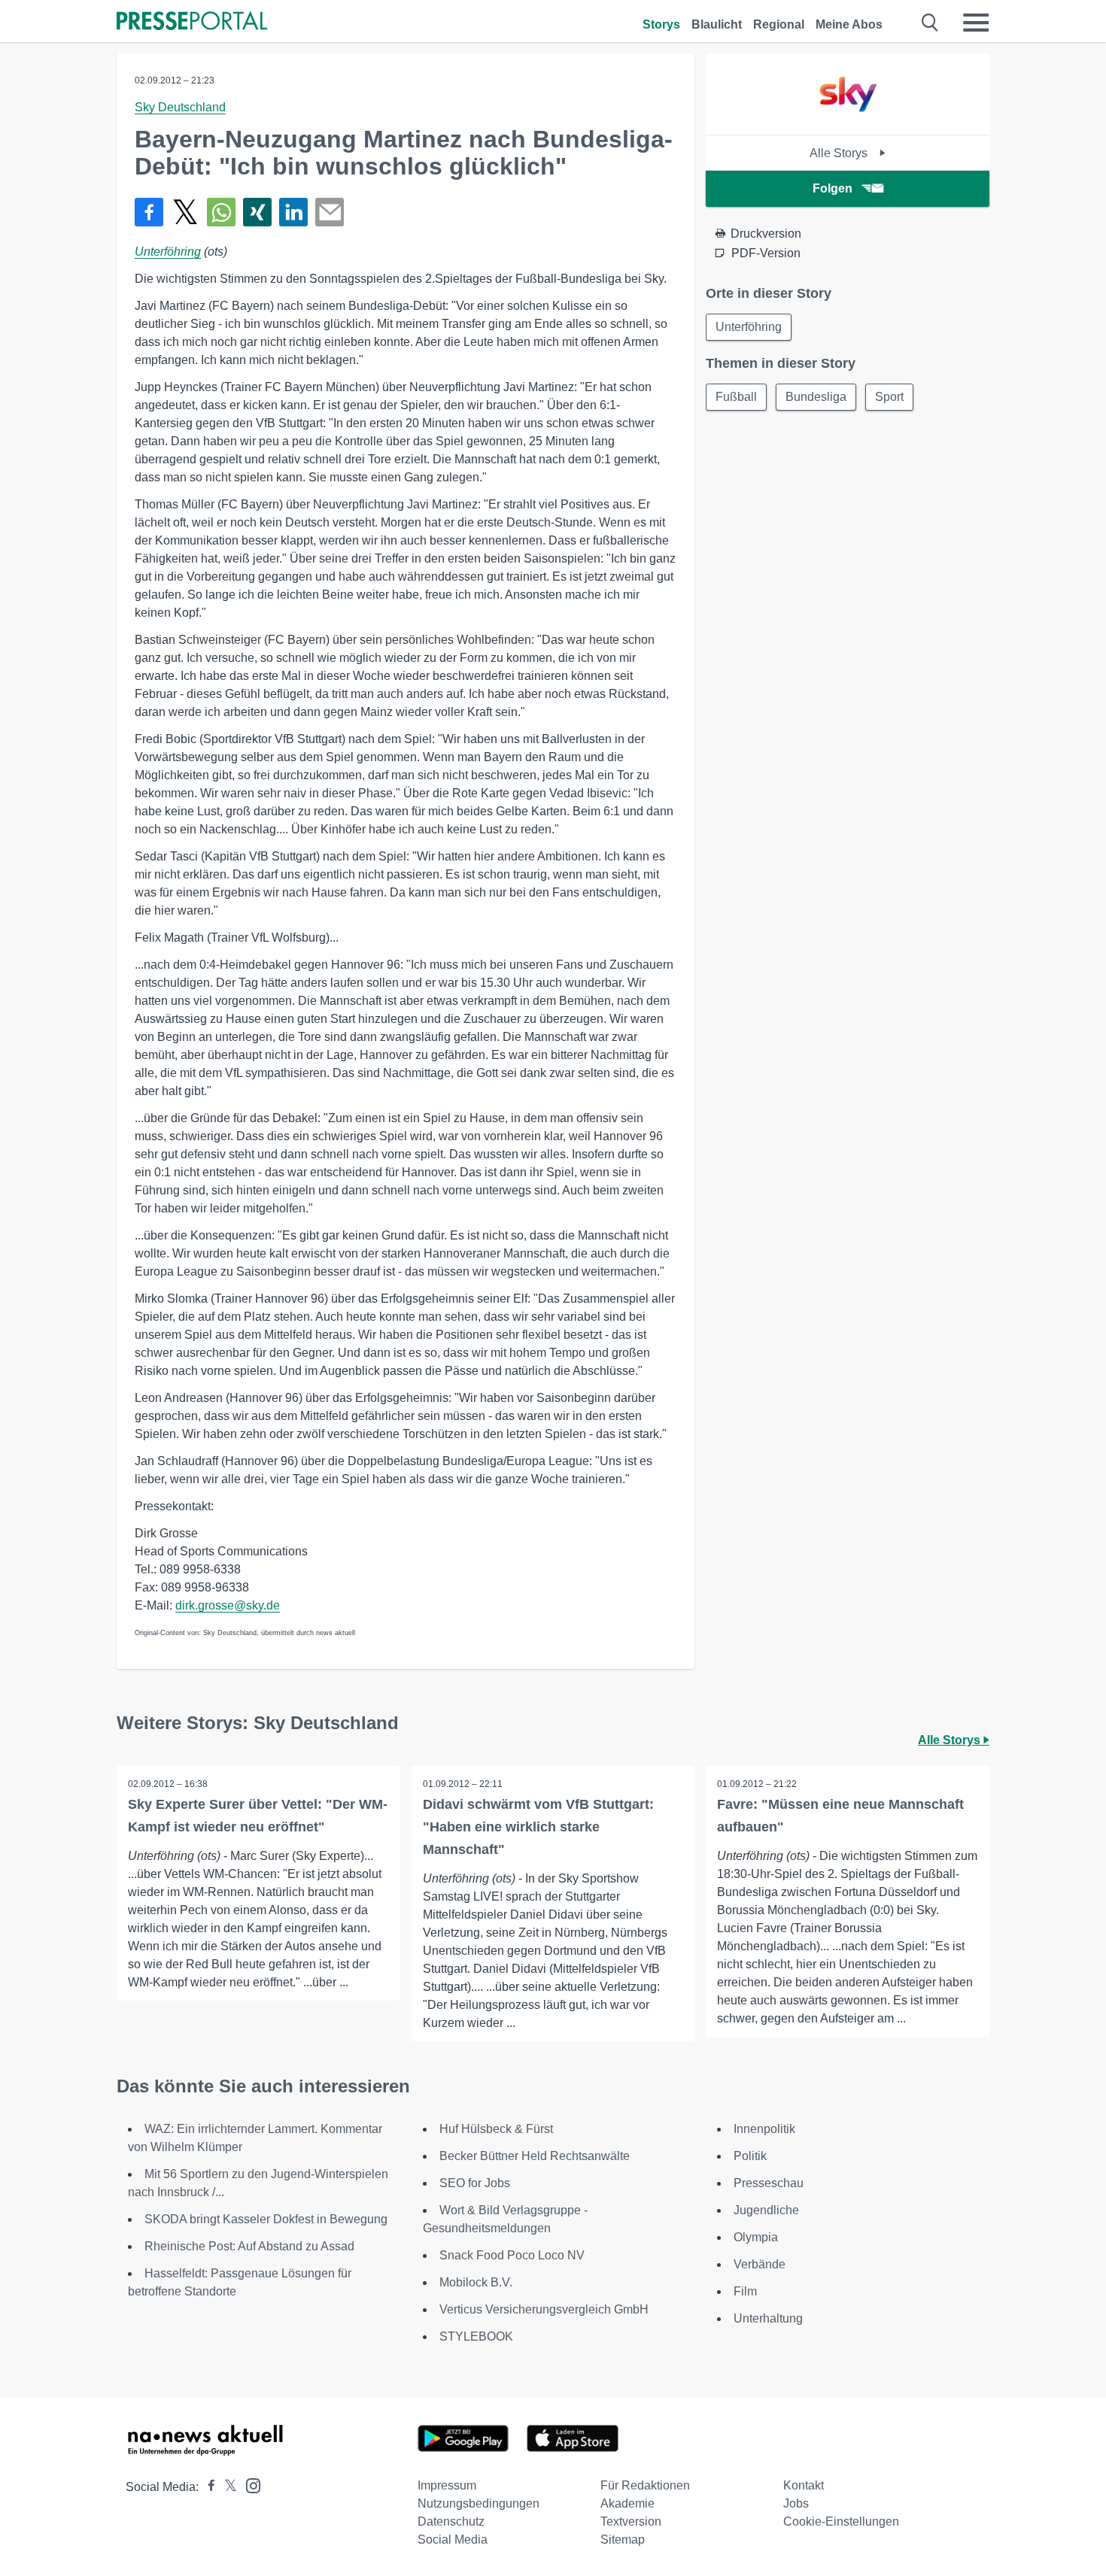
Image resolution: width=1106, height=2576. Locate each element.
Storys (661, 24)
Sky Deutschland (180, 107)
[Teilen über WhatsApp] (221, 212)
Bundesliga (816, 397)
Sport (889, 397)
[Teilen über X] (185, 212)
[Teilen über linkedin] (293, 212)
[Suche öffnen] (930, 23)
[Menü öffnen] (976, 23)
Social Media (453, 2540)
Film (745, 2291)
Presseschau (769, 2183)
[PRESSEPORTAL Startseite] (192, 22)
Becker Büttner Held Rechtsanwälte (535, 2156)
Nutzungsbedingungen (479, 2503)
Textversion (631, 2521)
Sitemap (623, 2540)
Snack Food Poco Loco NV (512, 2255)
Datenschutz (451, 2521)
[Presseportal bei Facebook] (207, 2487)
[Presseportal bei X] (226, 2487)
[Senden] (330, 212)
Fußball (736, 397)
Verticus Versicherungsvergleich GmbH (544, 2309)
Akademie (627, 2503)
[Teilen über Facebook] (149, 212)
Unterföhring (168, 252)
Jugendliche (766, 2210)
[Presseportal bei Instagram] (249, 2485)
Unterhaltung (768, 2318)
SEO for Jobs (475, 2183)
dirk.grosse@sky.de (228, 1605)
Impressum (447, 2485)
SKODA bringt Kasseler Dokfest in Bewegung (266, 2219)
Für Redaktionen (645, 2485)
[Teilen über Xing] (257, 212)
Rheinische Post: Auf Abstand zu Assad (249, 2246)
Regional (779, 24)
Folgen (833, 188)
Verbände (760, 2264)
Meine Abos (849, 24)
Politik (750, 2156)
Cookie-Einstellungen (841, 2521)
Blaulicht (717, 24)
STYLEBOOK (476, 2336)
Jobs (796, 2503)
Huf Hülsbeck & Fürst (496, 2129)
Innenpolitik (764, 2129)
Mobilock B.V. (476, 2282)
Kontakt (804, 2485)
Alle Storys (840, 153)
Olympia (756, 2237)
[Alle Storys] (848, 121)
